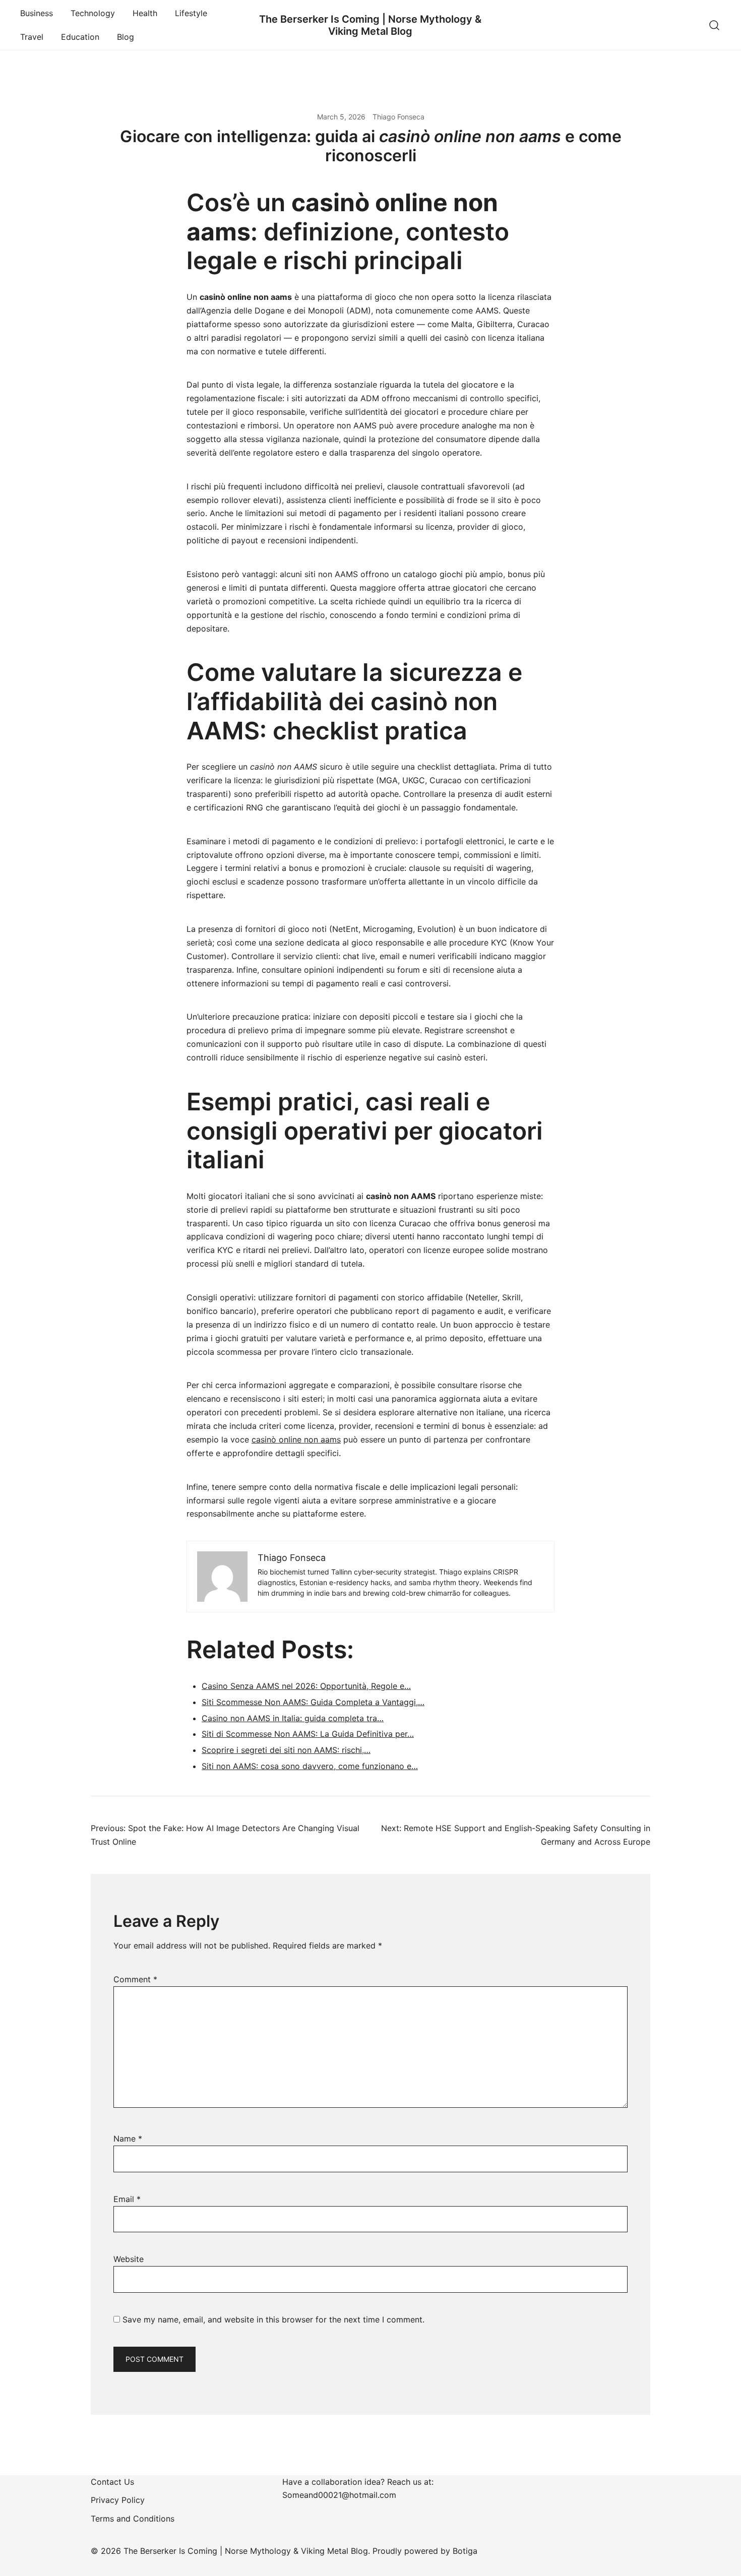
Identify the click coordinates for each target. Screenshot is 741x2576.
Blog (126, 37)
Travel (32, 37)
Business (37, 13)
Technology (93, 13)
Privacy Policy (118, 2500)
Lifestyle (191, 13)
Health (145, 13)
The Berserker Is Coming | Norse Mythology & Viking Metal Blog (370, 25)
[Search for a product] (715, 25)
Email (127, 2199)
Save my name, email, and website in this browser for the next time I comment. (273, 2319)
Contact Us (112, 2482)
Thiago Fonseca (398, 117)
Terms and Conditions (133, 2519)
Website (129, 2259)
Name (128, 2139)
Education (80, 37)
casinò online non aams (296, 1439)
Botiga (465, 2551)
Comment (135, 1979)
